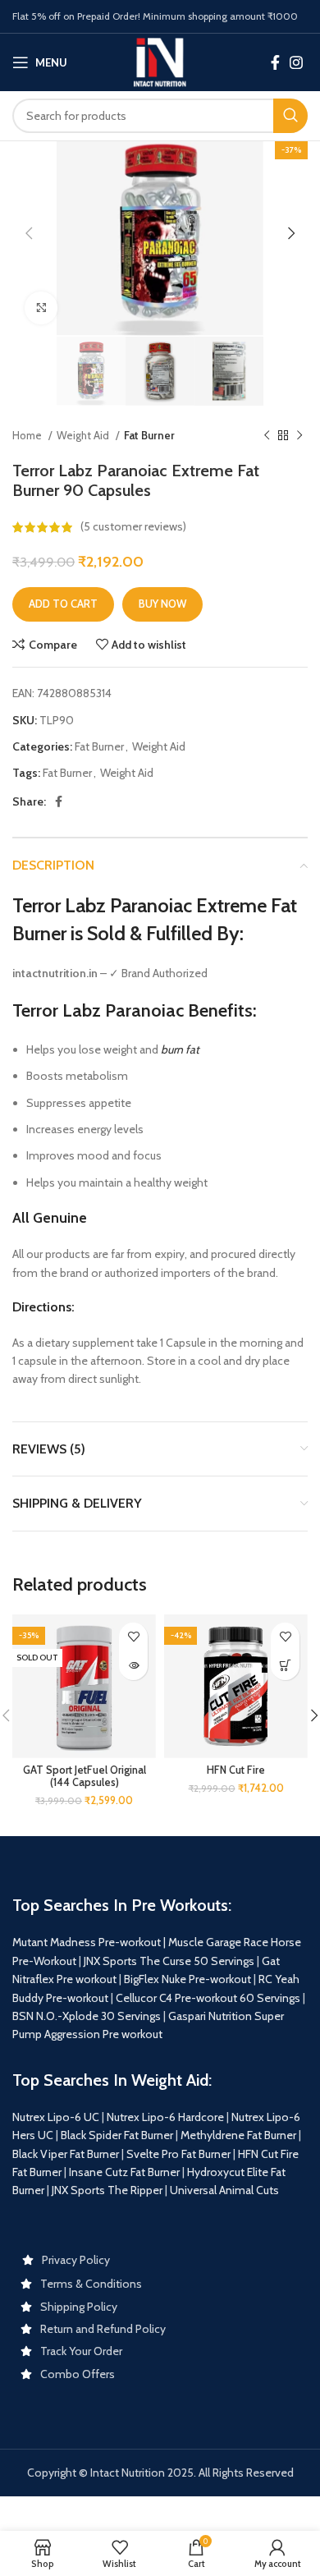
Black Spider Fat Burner (117, 2135)
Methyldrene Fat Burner (238, 2135)
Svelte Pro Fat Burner (178, 2154)
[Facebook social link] (275, 62)
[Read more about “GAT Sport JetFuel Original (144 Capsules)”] (133, 1666)
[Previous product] (267, 436)
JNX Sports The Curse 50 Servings (169, 1961)
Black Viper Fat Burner (66, 2154)
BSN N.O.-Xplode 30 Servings (87, 2016)
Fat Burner (149, 435)
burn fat (180, 1049)
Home (28, 435)
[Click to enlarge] (41, 308)
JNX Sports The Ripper (107, 2190)
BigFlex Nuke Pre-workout (187, 1979)
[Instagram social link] (296, 62)
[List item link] (160, 2260)
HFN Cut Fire (236, 1770)
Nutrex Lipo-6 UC (56, 2117)
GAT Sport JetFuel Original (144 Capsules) (85, 1776)
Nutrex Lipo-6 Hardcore (165, 2117)
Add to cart (63, 604)
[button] (285, 1666)
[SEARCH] (290, 116)
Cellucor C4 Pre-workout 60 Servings (208, 1998)
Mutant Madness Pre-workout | (89, 1942)
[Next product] (299, 436)
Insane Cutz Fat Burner (124, 2172)
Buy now (162, 604)
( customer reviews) (133, 527)
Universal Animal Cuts (224, 2190)
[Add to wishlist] (133, 1637)
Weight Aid (84, 435)
